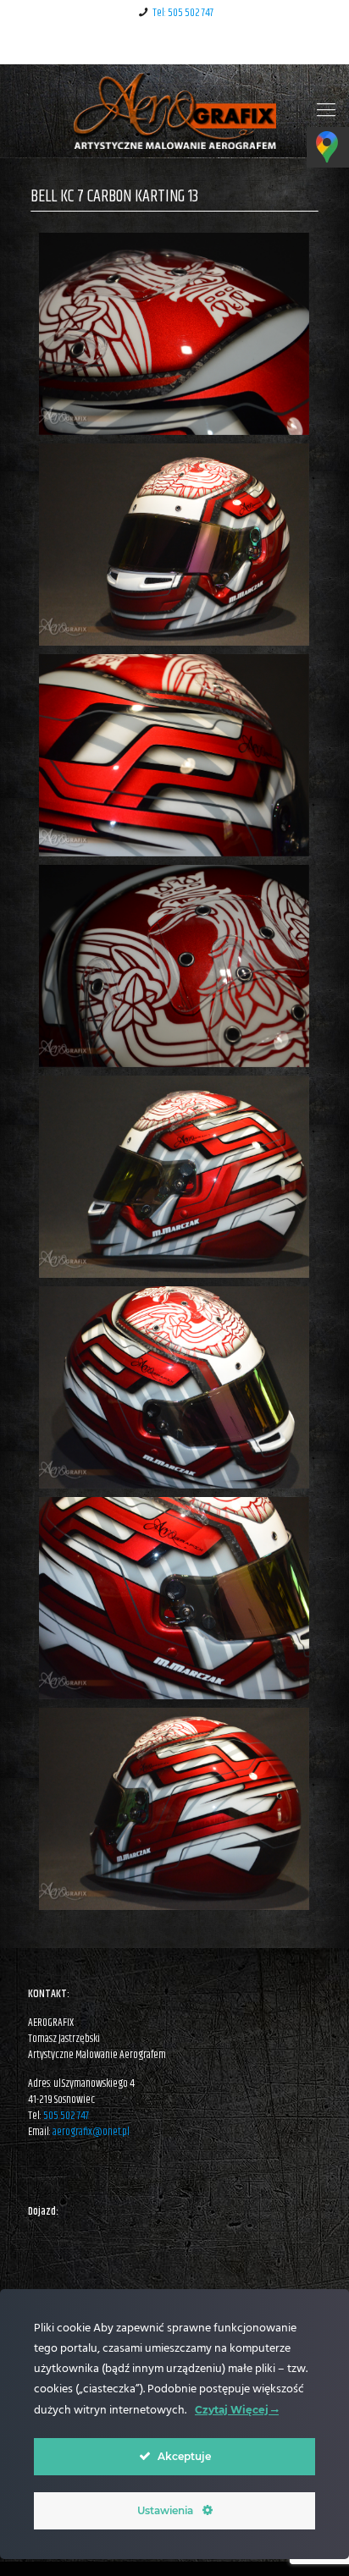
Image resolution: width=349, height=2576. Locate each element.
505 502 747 (66, 2116)
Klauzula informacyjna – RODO (174, 45)
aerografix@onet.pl (91, 2132)
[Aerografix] (174, 111)
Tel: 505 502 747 (183, 13)
